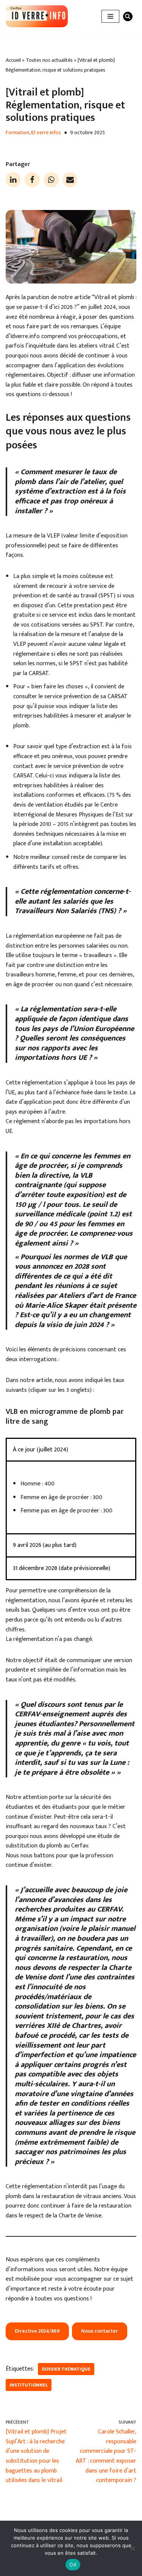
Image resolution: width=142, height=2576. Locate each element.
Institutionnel (29, 2385)
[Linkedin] (13, 180)
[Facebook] (32, 180)
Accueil (13, 60)
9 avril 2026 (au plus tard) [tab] (45, 1545)
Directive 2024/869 (37, 2331)
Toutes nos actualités (49, 60)
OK (73, 2565)
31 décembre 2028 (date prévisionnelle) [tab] (62, 1568)
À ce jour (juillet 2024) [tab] (41, 1450)
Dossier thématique (66, 2369)
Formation (17, 133)
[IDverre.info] (37, 16)
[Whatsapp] (51, 180)
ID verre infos (46, 133)
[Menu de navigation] (110, 16)
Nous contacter (100, 2331)
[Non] (133, 2548)
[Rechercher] (128, 16)
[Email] (70, 180)
